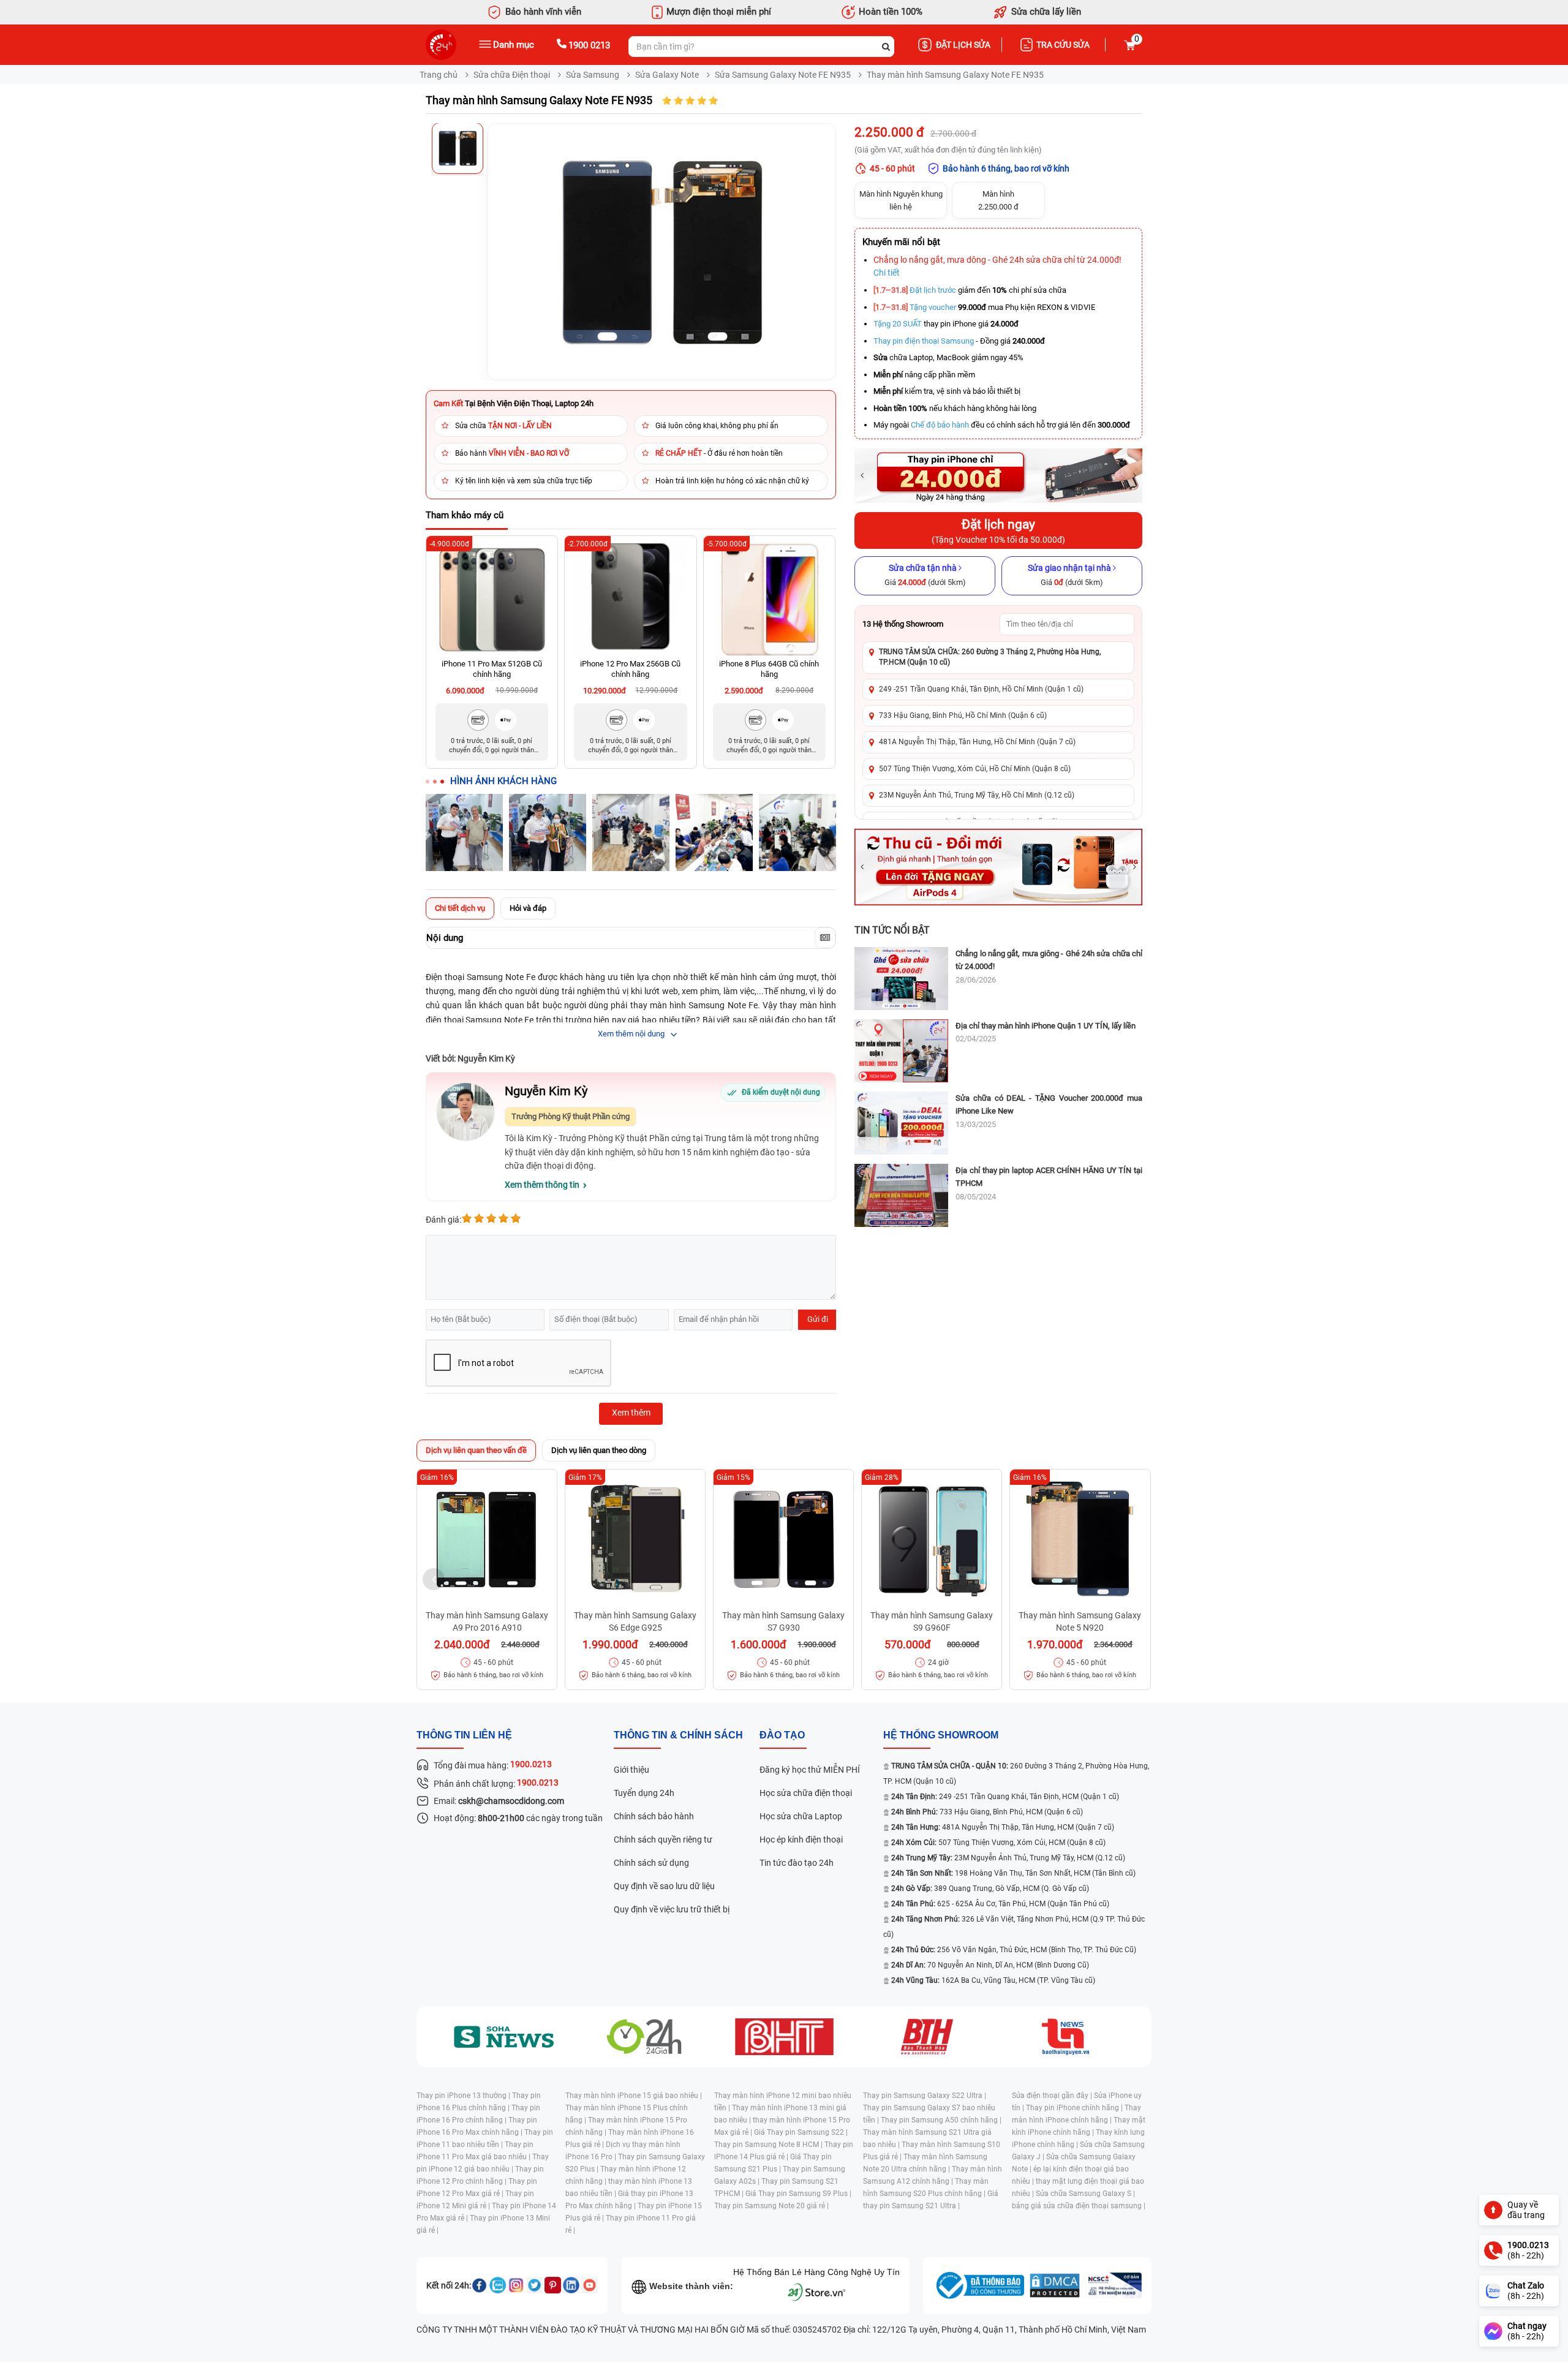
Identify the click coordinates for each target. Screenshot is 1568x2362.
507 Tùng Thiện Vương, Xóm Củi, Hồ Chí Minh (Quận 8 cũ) (975, 769)
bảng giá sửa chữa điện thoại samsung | (1079, 2206)
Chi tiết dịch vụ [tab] (460, 908)
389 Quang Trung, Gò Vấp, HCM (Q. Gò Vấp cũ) (990, 1888)
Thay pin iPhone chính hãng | (1075, 2108)
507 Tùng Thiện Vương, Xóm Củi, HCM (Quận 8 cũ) (998, 1843)
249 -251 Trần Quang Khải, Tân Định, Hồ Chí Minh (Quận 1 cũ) (981, 689)
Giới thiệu (631, 1770)
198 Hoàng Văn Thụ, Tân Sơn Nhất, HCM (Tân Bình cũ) (1013, 1873)
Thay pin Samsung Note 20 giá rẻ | (771, 2206)
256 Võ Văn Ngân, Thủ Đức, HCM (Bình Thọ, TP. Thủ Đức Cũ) (1014, 1950)
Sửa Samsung (593, 75)
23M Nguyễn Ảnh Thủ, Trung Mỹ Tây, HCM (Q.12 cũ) (1008, 1858)
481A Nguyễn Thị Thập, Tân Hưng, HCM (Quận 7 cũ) (1003, 1827)
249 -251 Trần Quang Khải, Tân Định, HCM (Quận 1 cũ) (1005, 1797)
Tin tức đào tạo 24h (797, 1863)
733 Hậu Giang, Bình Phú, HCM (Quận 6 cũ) (987, 1812)
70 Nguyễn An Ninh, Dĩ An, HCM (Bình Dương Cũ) (990, 1965)
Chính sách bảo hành (654, 1816)
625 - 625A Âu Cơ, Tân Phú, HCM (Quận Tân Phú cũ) (1000, 1904)
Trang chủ (439, 75)
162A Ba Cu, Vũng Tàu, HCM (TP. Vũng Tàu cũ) (993, 1980)
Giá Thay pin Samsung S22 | (801, 2132)
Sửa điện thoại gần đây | (1053, 2096)
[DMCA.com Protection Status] (1055, 2285)
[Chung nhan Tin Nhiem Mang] (1114, 2285)
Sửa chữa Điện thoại (512, 75)
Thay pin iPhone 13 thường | (464, 2096)
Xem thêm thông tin (542, 1185)
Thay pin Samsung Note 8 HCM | (769, 2145)
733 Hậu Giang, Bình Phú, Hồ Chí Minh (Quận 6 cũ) (963, 715)
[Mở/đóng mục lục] (825, 938)
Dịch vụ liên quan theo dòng (599, 1450)
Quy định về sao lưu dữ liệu (664, 1886)
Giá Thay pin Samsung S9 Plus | (798, 2194)
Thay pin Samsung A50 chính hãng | (941, 2120)
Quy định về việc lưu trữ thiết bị (672, 1909)
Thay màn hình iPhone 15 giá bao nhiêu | (634, 2096)
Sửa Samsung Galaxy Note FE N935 (783, 75)
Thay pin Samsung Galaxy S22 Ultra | (925, 2096)
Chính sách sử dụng (651, 1863)
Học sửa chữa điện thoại (806, 1793)
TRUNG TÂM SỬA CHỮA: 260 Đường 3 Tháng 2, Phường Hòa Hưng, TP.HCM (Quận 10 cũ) (990, 657)
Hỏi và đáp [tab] (528, 908)
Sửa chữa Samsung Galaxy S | (1085, 2194)
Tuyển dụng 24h (644, 1793)
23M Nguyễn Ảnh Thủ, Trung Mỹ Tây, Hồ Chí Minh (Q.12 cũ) (977, 795)
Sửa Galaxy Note (667, 75)
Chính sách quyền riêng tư (663, 1839)
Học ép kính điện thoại (801, 1839)
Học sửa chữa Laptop (801, 1816)
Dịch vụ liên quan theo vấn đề (476, 1450)
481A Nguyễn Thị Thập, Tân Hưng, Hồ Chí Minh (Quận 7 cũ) (977, 742)
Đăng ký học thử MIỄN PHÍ (810, 1770)
